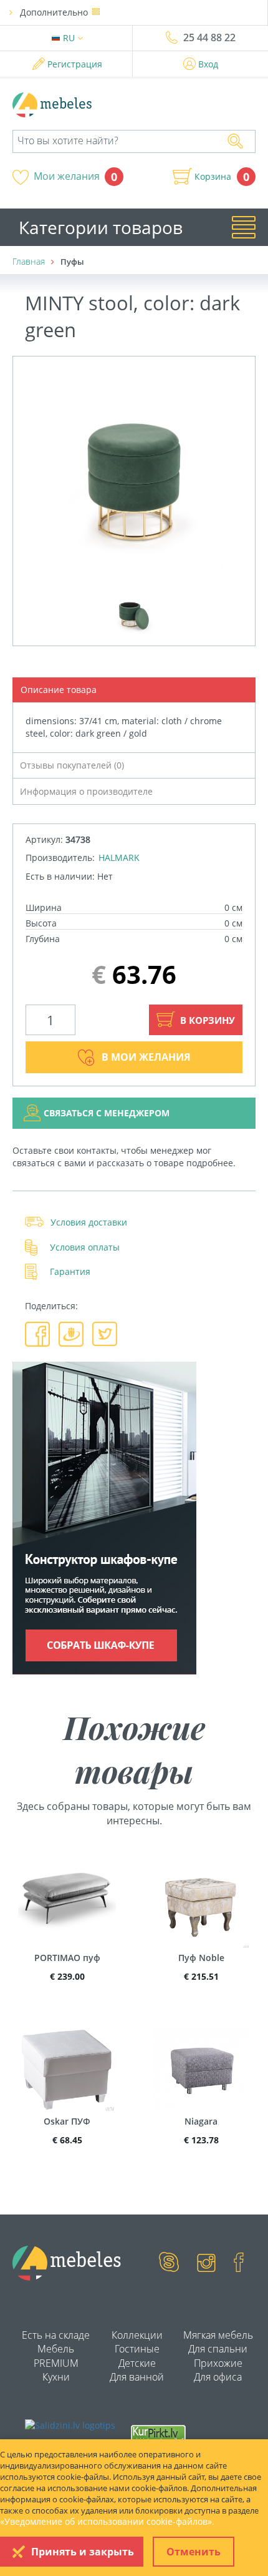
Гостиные (137, 2349)
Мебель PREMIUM (56, 2356)
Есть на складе (56, 2335)
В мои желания (146, 1057)
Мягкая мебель (218, 2335)
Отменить (194, 2552)
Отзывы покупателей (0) (72, 765)
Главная (29, 261)
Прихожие (218, 2363)
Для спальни (218, 2349)
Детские (137, 2363)
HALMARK (119, 858)
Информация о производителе (86, 791)
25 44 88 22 (209, 37)
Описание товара (59, 690)
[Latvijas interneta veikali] (158, 2433)
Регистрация (75, 64)
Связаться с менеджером (107, 1113)
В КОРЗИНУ (206, 1020)
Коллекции (137, 2335)
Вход (208, 64)
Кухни (56, 2377)
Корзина (213, 177)
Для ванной (137, 2377)
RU (70, 38)
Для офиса (218, 2377)
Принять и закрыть (83, 2552)
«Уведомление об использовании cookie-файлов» (106, 2521)
